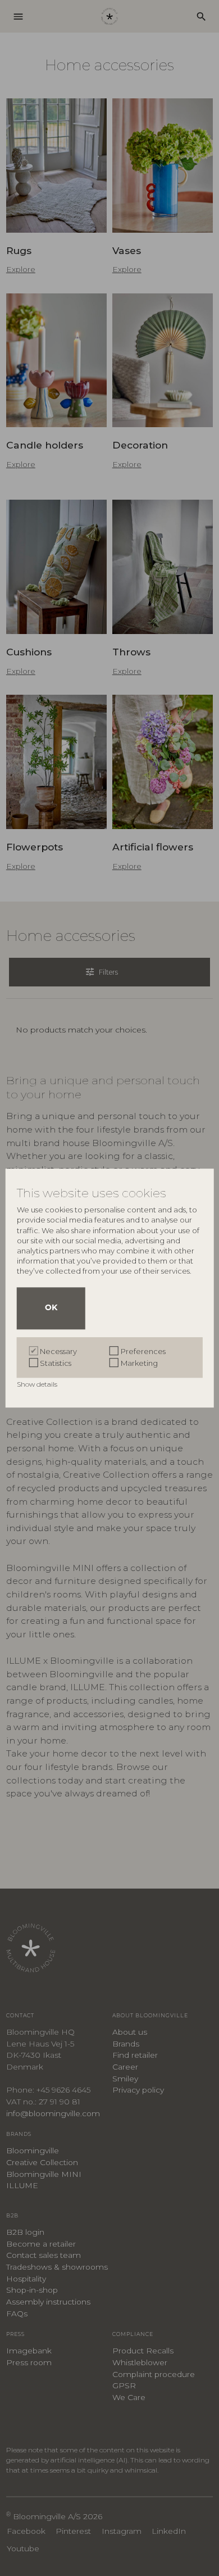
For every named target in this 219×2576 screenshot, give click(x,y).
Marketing (139, 1363)
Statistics (56, 1363)
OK (51, 1308)
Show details (38, 1384)
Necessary (58, 1351)
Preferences (143, 1351)
